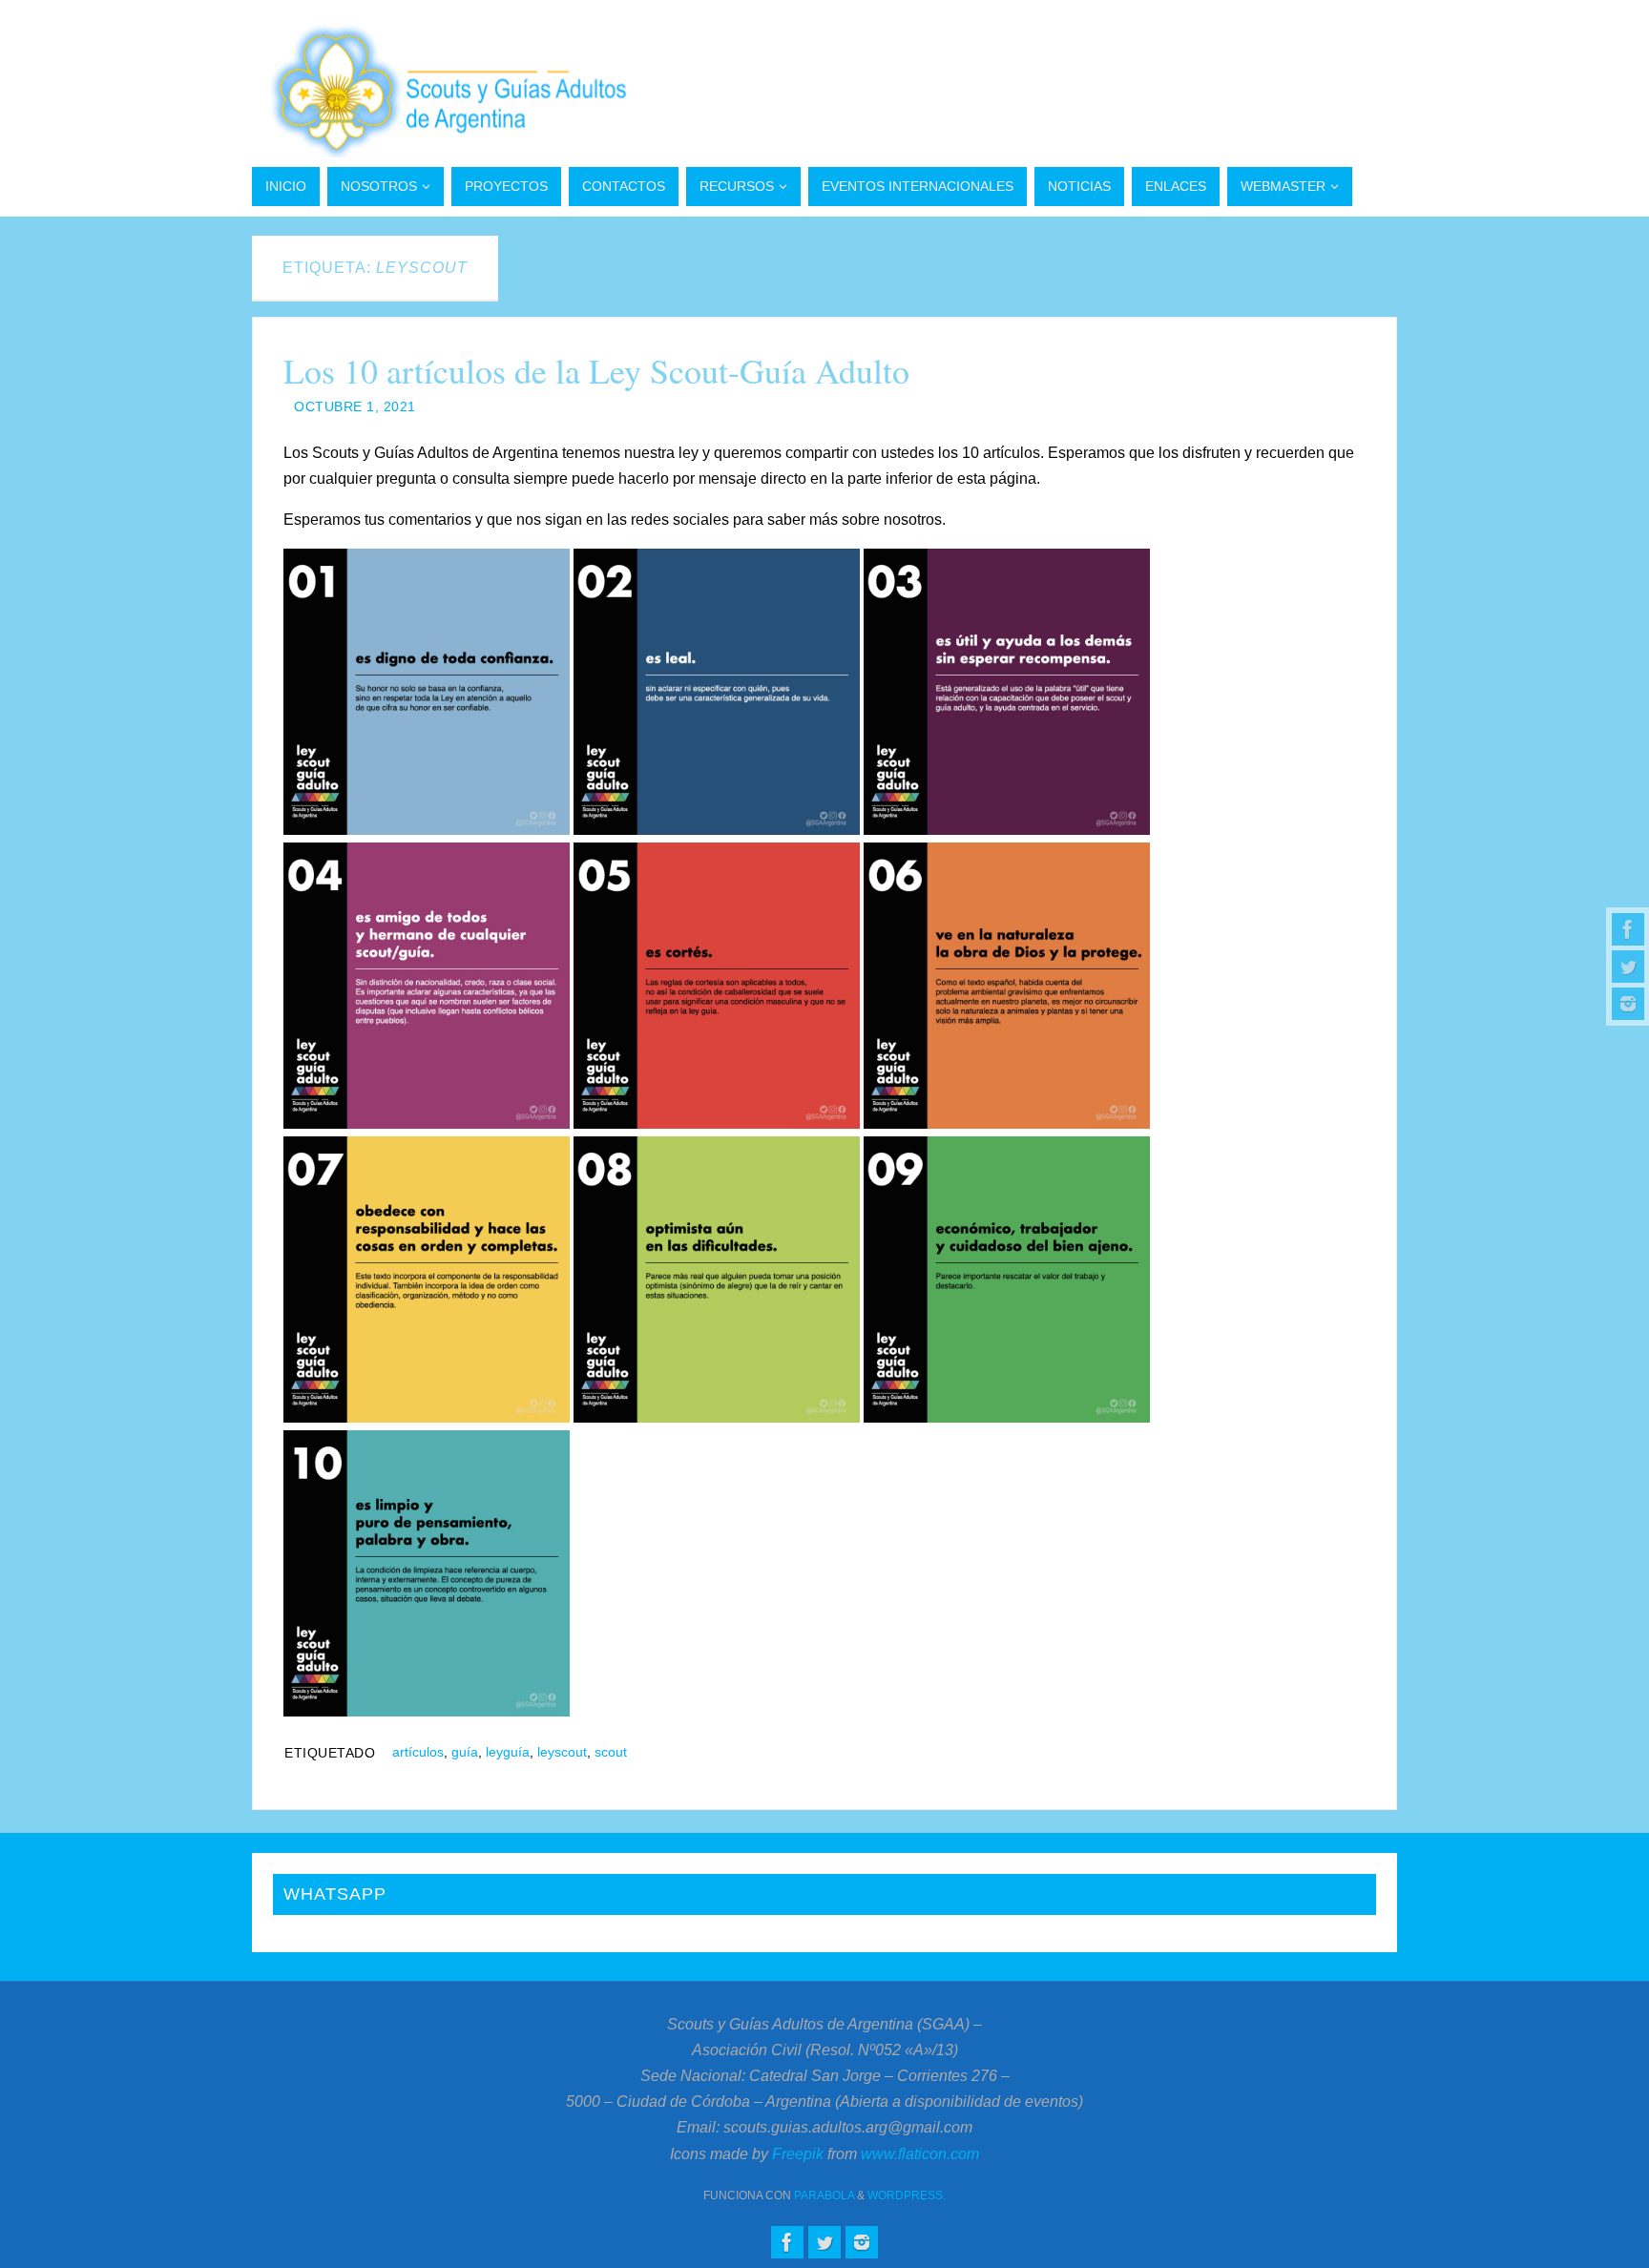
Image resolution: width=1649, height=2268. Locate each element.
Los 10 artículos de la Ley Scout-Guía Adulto (596, 370)
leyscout (562, 1752)
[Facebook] (1628, 929)
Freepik (798, 2154)
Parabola (824, 2195)
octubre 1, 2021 (355, 407)
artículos (418, 1752)
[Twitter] (1628, 967)
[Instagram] (1628, 1004)
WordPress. (907, 2195)
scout (611, 1752)
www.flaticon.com (920, 2154)
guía (465, 1752)
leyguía (508, 1752)
